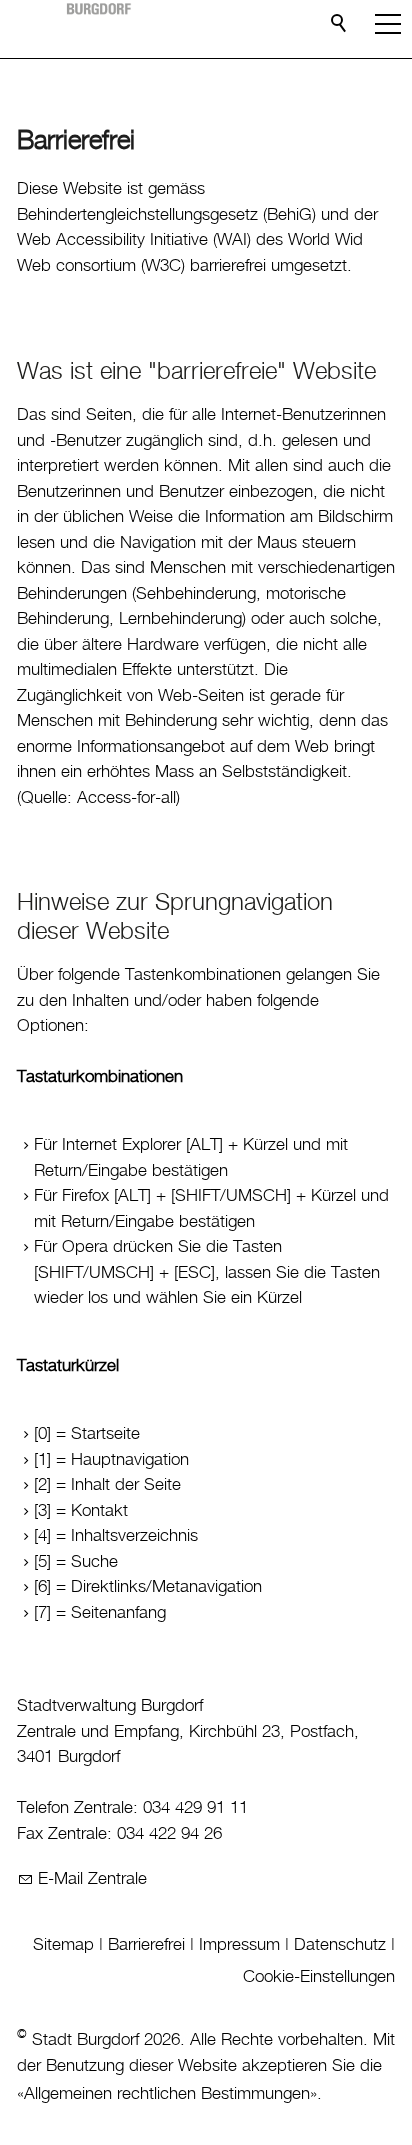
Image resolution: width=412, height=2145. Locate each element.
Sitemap (63, 1945)
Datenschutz (340, 1945)
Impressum (239, 1945)
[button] (388, 24)
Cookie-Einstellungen (319, 1977)
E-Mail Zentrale (92, 1879)
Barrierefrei (146, 1945)
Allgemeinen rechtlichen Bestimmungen (167, 2094)
